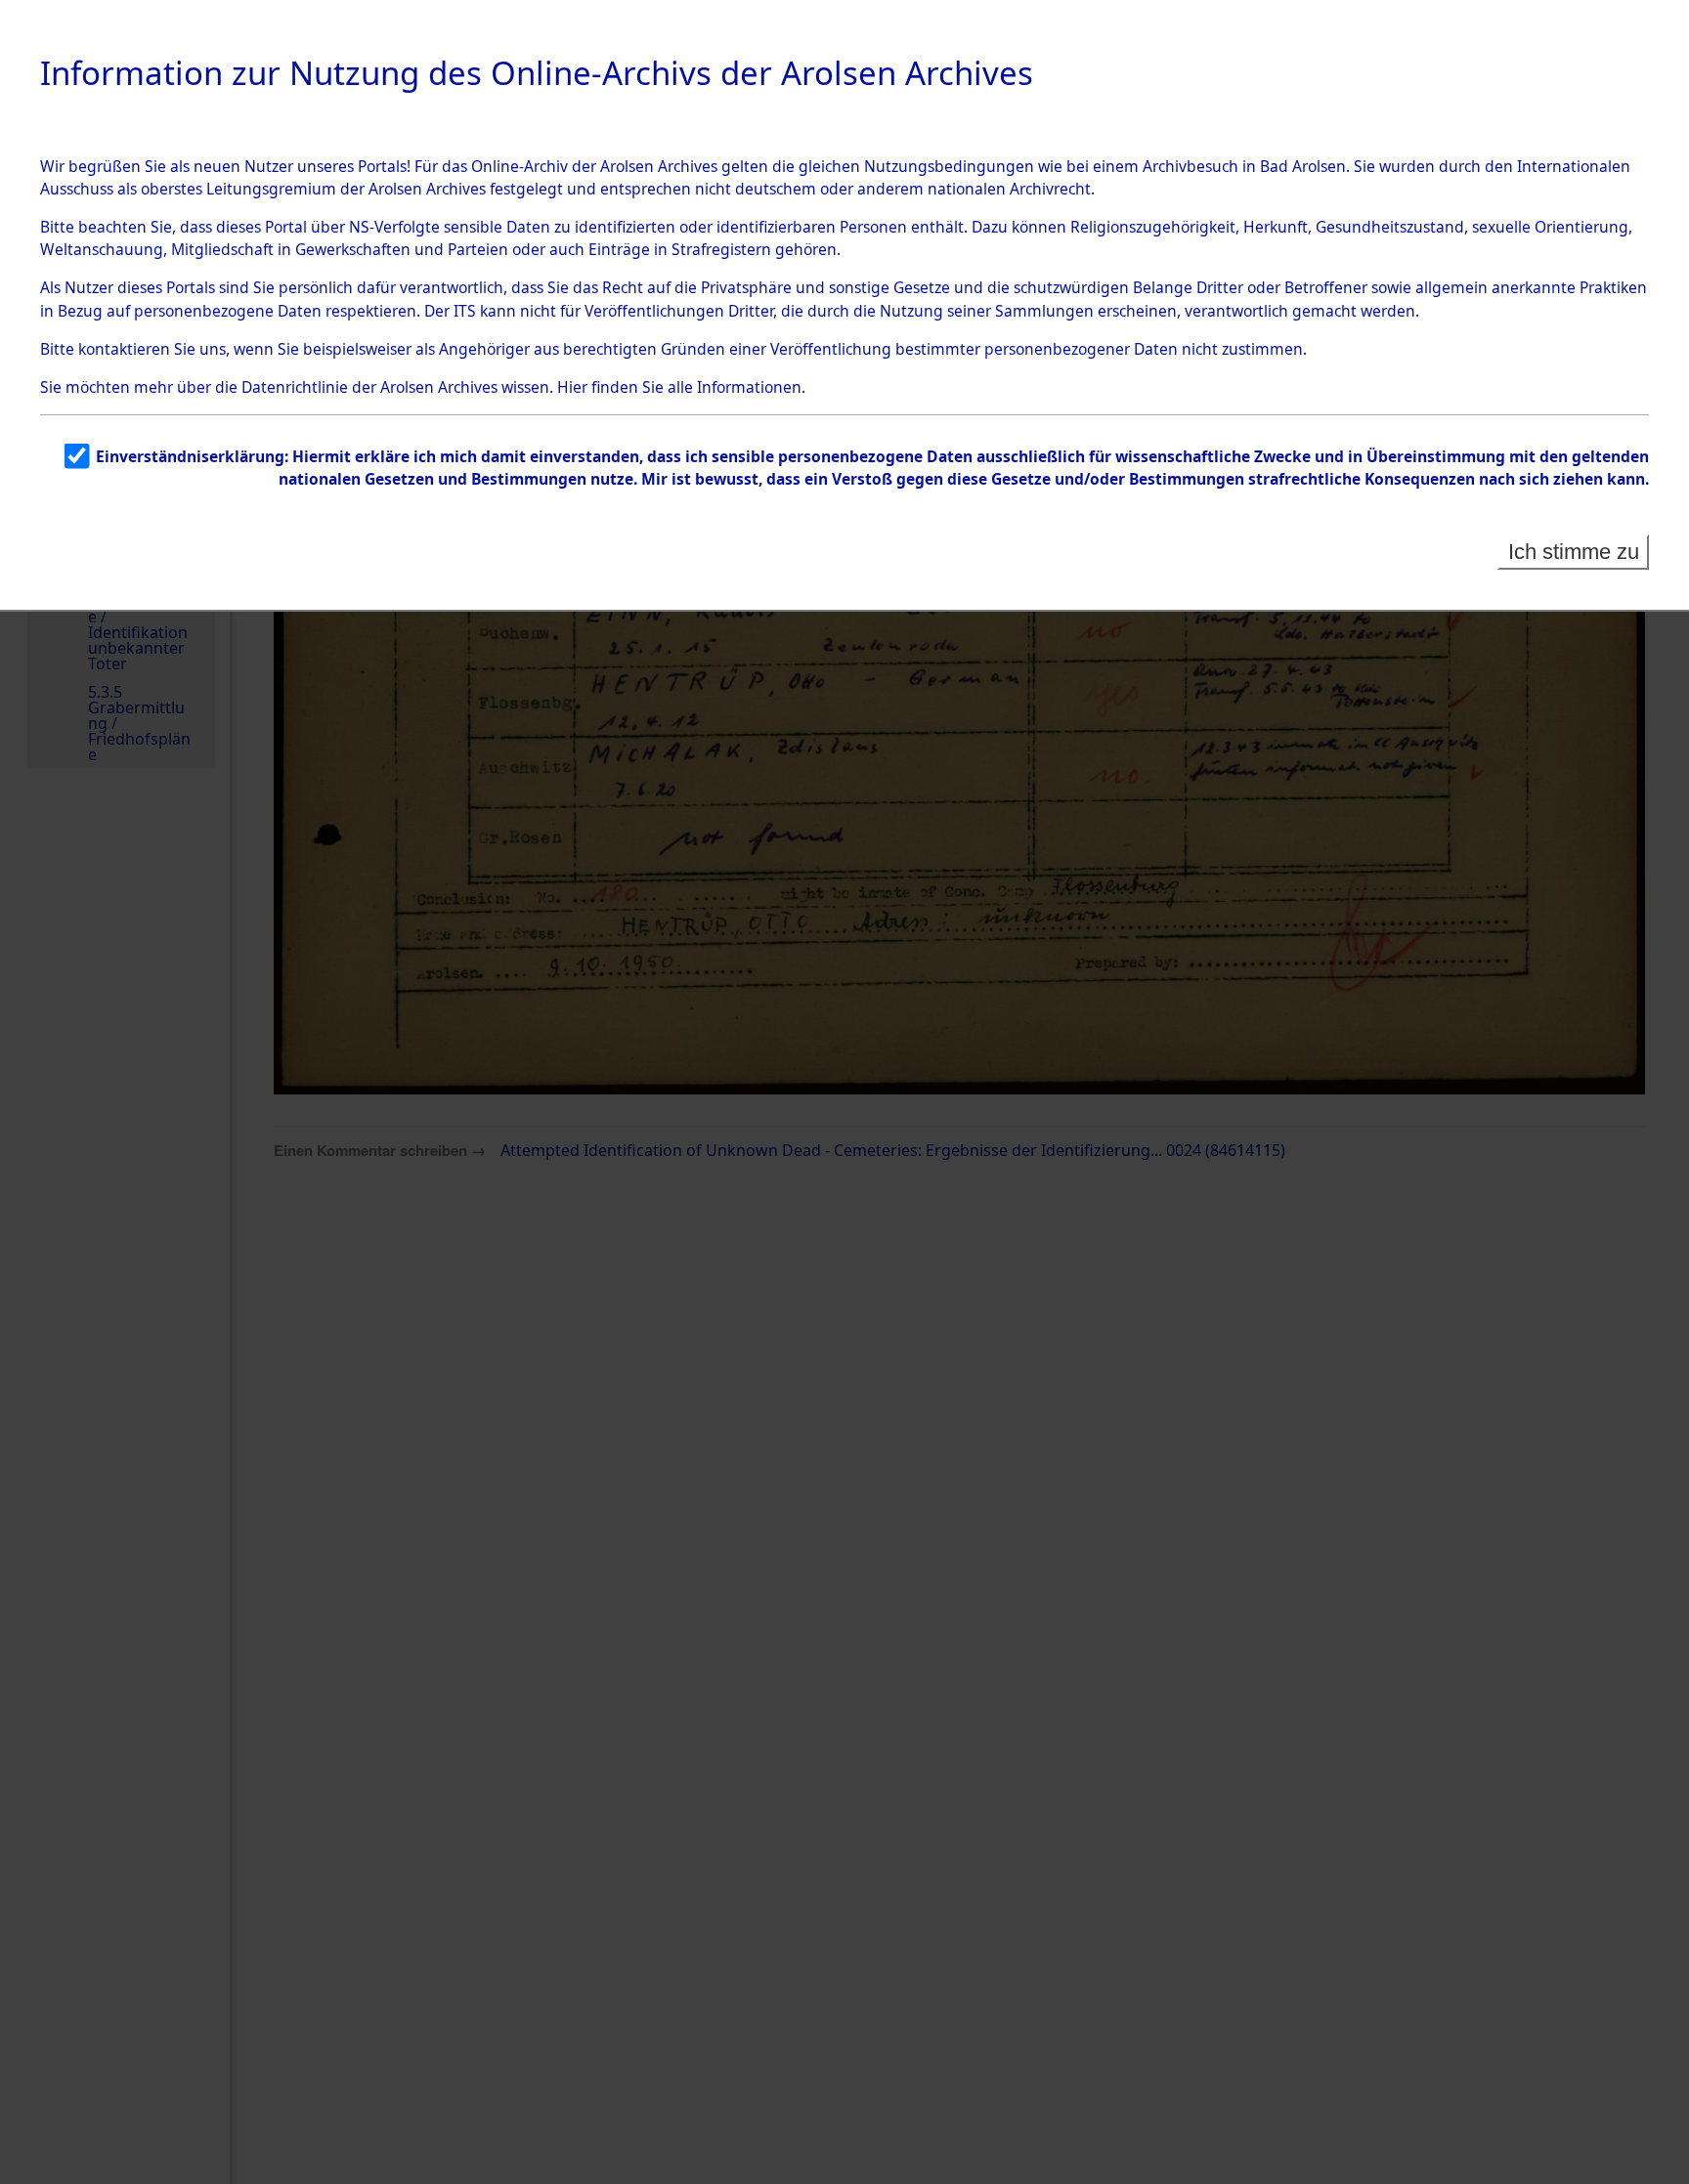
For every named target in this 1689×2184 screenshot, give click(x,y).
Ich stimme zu (1574, 552)
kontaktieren (124, 349)
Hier (572, 387)
